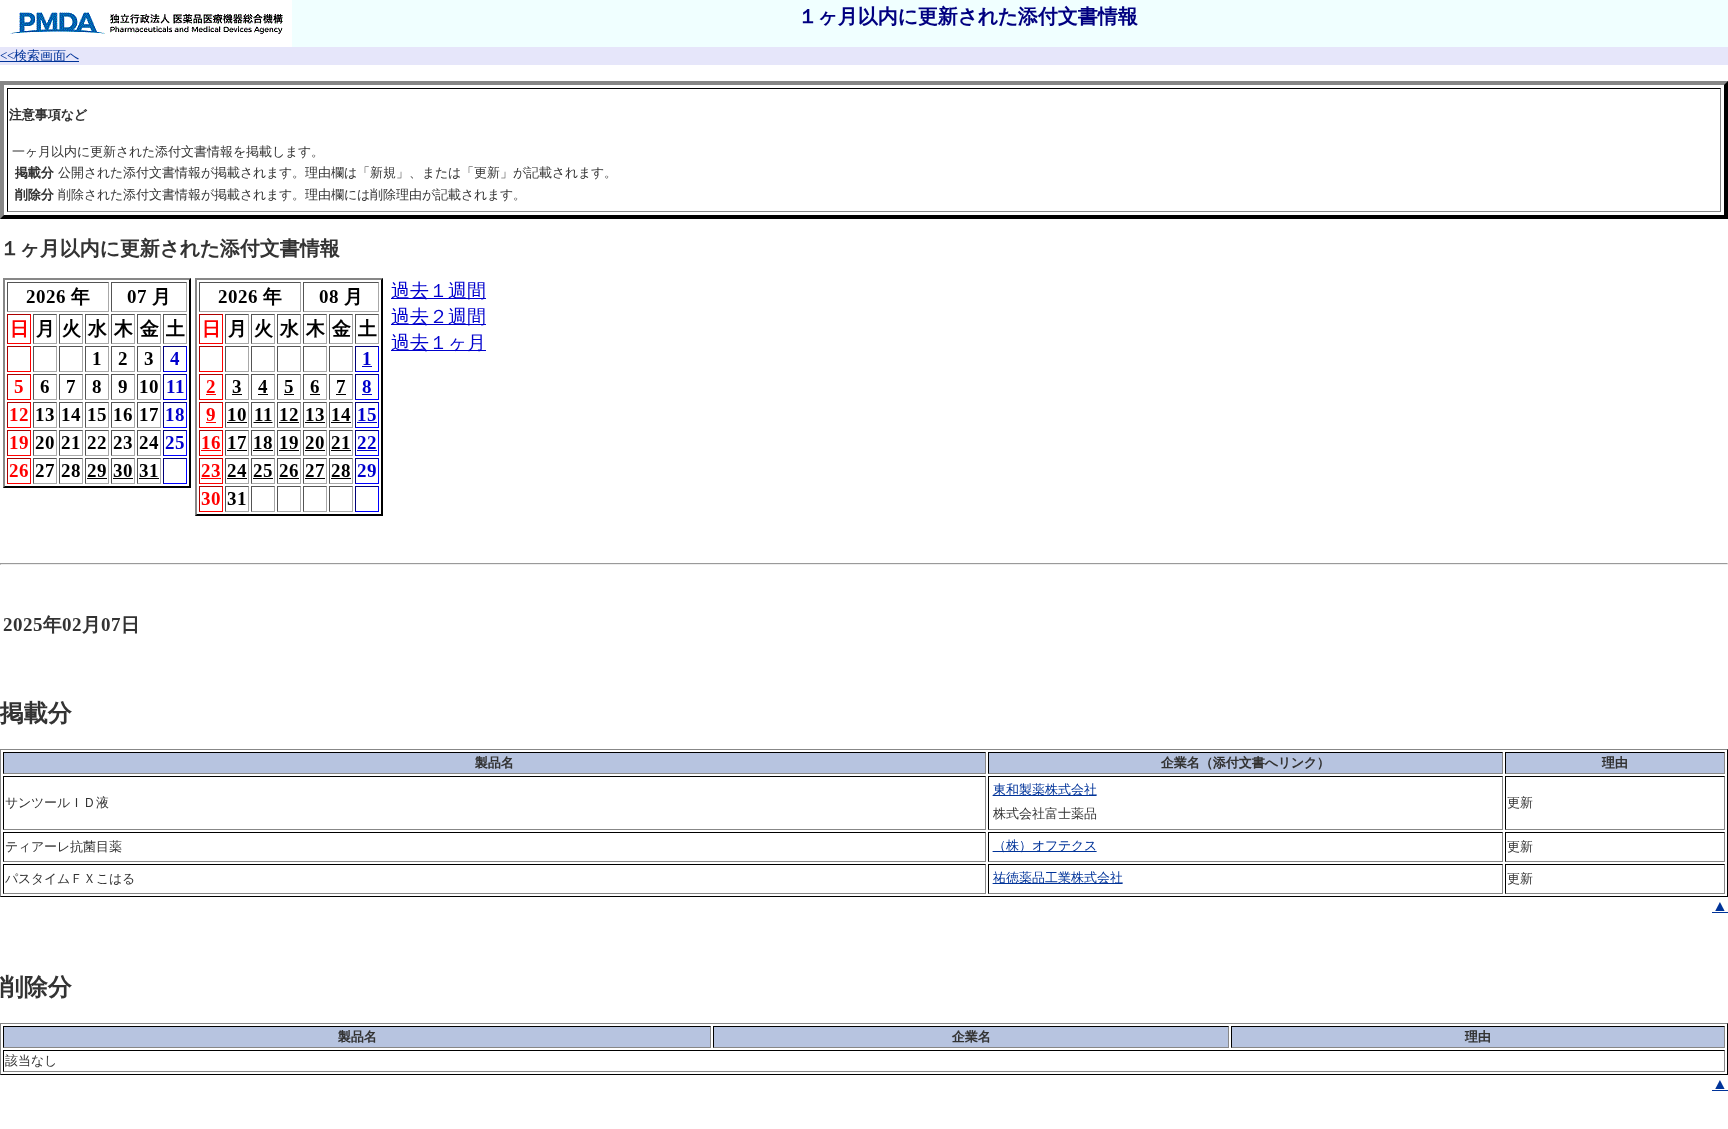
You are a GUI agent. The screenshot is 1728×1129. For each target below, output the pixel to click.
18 (263, 442)
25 (263, 470)
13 (315, 414)
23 (211, 470)
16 (211, 442)
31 (149, 470)
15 (367, 414)
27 (315, 470)
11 (263, 414)
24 (237, 470)
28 (341, 470)
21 (341, 442)
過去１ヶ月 (438, 342)
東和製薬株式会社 (1045, 789)
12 (289, 414)
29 (97, 470)
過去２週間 (438, 316)
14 (341, 414)
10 (237, 414)
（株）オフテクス (1045, 845)
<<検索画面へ (39, 55)
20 (315, 442)
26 (289, 470)
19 (289, 442)
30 (123, 470)
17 (237, 442)
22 (367, 442)
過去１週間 (438, 290)
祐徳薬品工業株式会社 (1058, 877)
